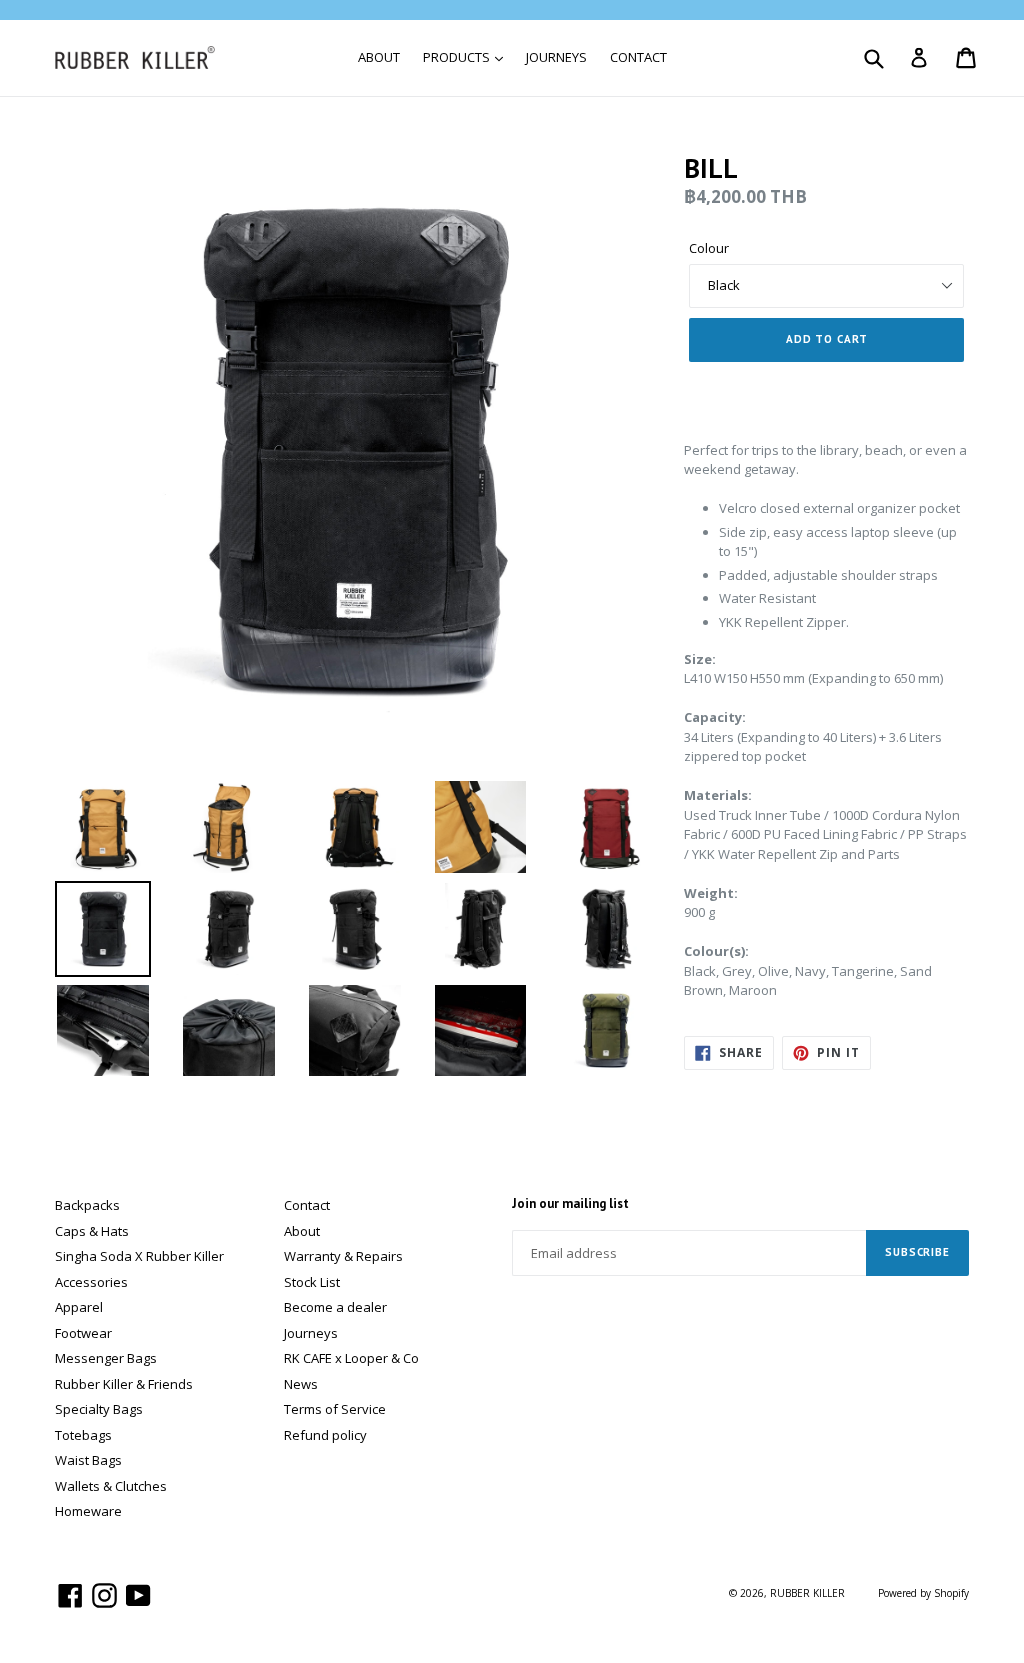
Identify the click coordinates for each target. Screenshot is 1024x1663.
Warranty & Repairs (343, 1256)
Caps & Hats (92, 1231)
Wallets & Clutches (111, 1486)
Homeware (88, 1511)
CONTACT (638, 57)
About (302, 1231)
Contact (307, 1205)
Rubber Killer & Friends (124, 1384)
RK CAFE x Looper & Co (351, 1358)
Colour (709, 248)
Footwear (83, 1333)
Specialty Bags (99, 1409)
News (301, 1384)
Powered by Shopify (923, 1593)
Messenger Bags (106, 1358)
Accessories (91, 1282)
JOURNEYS (556, 57)
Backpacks (87, 1205)
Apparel (79, 1307)
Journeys (311, 1333)
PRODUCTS (458, 57)
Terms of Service (335, 1409)
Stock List (312, 1282)
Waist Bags (88, 1460)
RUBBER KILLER (807, 1593)
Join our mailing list (570, 1204)
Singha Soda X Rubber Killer (139, 1256)
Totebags (83, 1435)
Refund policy (325, 1435)
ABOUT (379, 57)
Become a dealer (335, 1307)
